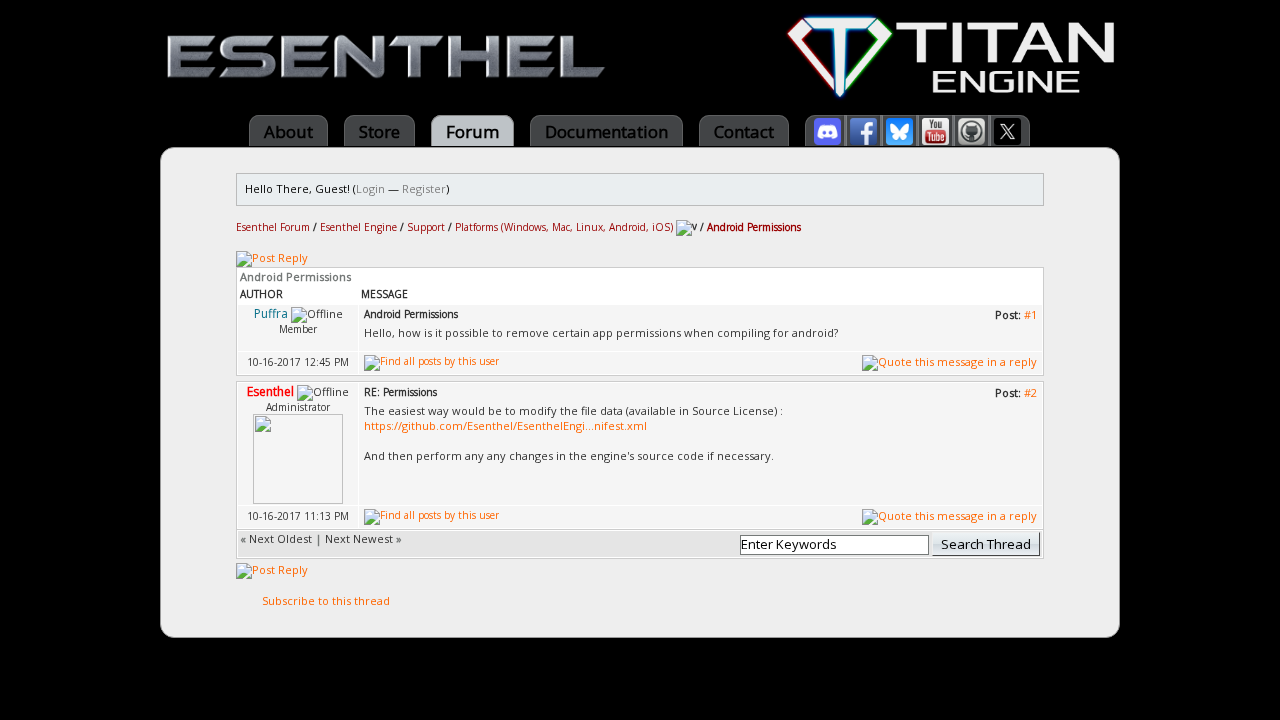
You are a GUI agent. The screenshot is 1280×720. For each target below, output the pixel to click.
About (288, 131)
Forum (472, 131)
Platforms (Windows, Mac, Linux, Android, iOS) (564, 227)
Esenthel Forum (273, 227)
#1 (1030, 314)
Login (370, 188)
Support (426, 227)
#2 (1030, 392)
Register (424, 188)
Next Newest (359, 538)
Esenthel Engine (358, 227)
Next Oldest (280, 538)
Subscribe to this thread (326, 600)
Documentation (606, 131)
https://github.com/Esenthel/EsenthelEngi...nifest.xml (505, 425)
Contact (744, 131)
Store (379, 131)
